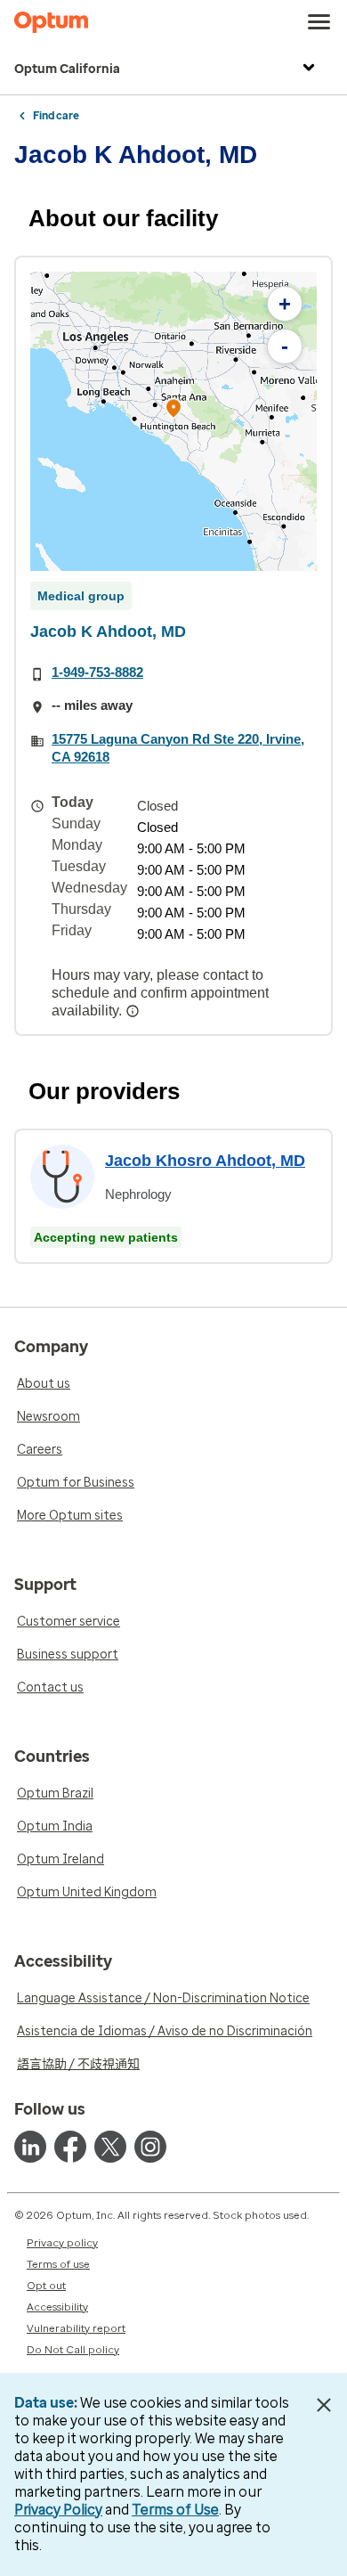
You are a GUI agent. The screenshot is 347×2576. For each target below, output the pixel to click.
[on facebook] (70, 2147)
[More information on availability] (134, 1011)
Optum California (67, 69)
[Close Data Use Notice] (323, 2405)
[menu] (319, 22)
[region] (173, 421)
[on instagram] (150, 2147)
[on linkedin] (30, 2147)
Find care (56, 116)
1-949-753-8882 (97, 672)
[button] (173, 411)
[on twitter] (110, 2147)
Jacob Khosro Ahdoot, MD (205, 1161)
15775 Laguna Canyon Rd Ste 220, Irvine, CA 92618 (178, 748)
